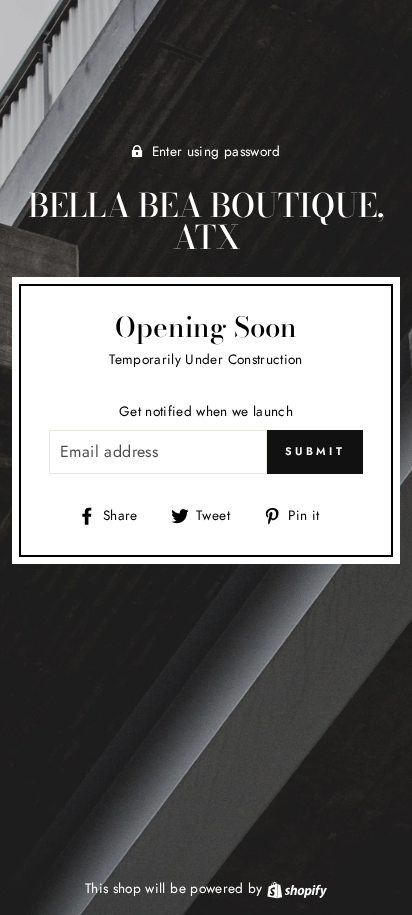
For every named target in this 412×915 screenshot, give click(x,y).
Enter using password (216, 151)
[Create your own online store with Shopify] (297, 888)
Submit (315, 451)
